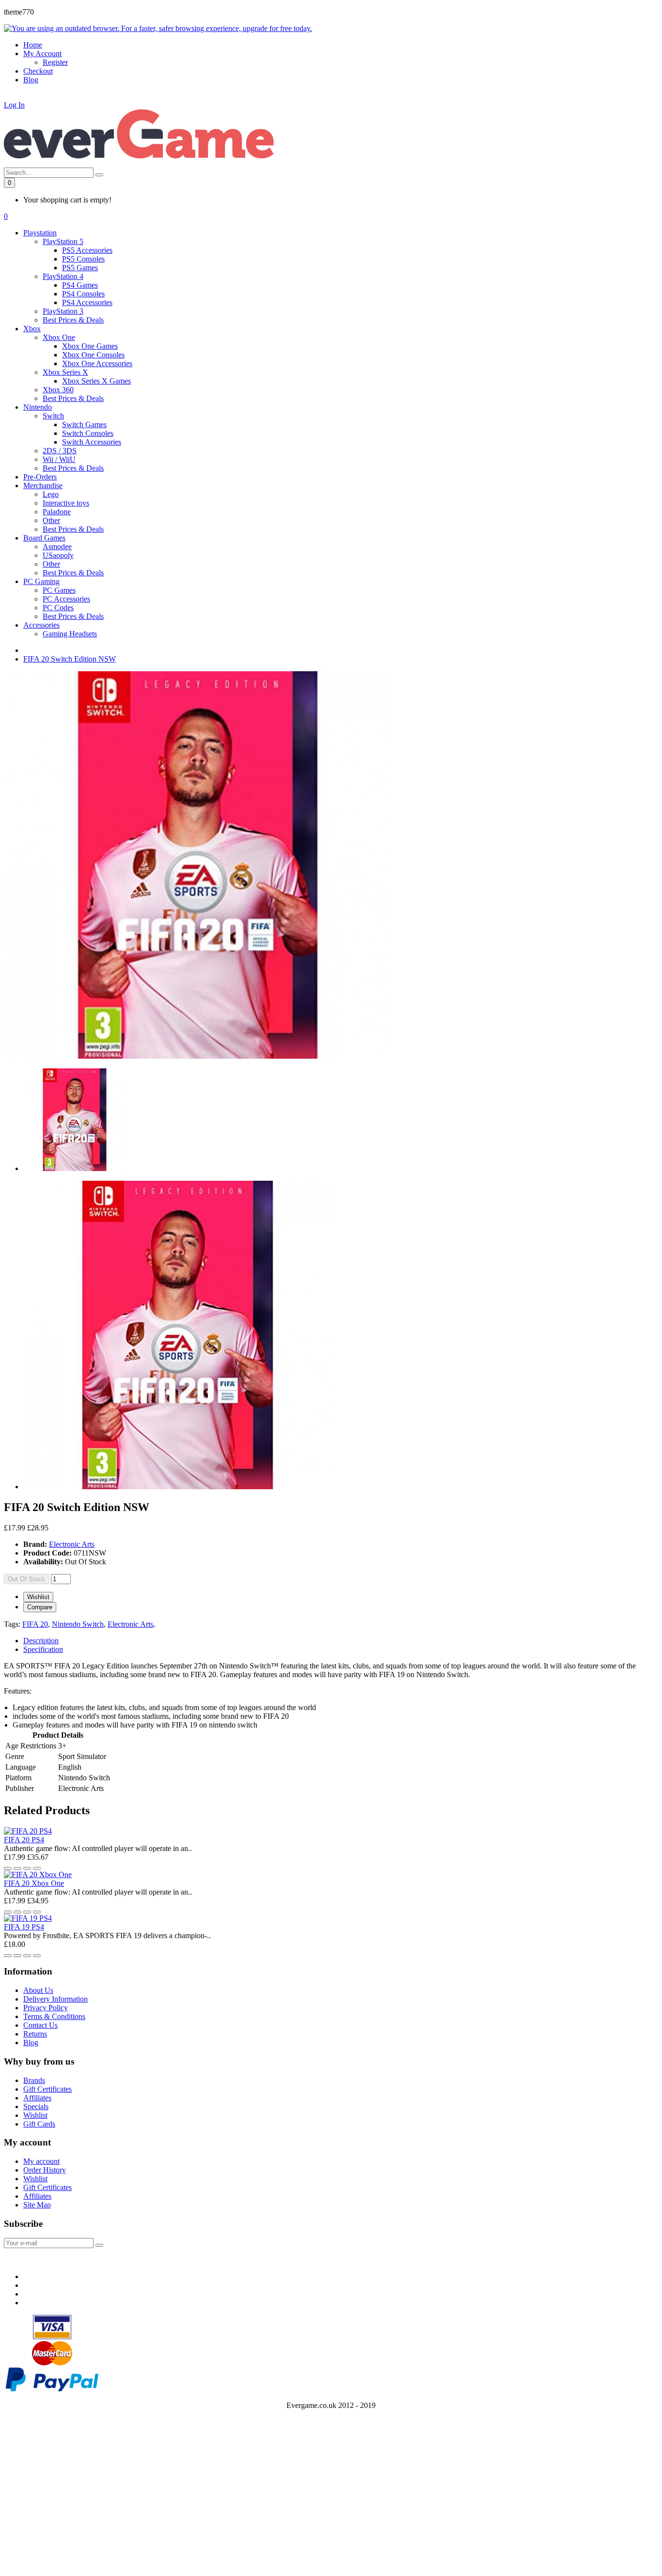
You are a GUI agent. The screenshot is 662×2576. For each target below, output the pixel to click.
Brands (34, 2080)
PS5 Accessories (87, 250)
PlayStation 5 (63, 241)
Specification (43, 1649)
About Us (38, 1990)
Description (41, 1641)
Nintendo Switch (78, 1624)
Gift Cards (39, 2124)
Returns (35, 2034)
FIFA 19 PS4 (24, 1927)
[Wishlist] (8, 1868)
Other (51, 520)
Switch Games (84, 424)
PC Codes (58, 608)
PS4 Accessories (87, 302)
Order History (45, 2170)
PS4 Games (80, 285)
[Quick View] (27, 1868)
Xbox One (59, 337)
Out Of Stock (26, 1579)
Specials (36, 2106)
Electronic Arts (72, 1544)
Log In (14, 105)
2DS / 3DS (60, 451)
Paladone (57, 512)
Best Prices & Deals (73, 320)
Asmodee (57, 547)
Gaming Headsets (70, 634)
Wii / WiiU (59, 459)
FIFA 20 (35, 1624)
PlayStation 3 (63, 311)
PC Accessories (66, 599)
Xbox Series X (65, 372)
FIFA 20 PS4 (24, 1840)
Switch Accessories (92, 442)
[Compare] (17, 1868)
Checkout (38, 71)
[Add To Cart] (37, 1868)
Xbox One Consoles (93, 355)
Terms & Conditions (54, 2016)
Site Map (37, 2205)
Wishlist (38, 1597)
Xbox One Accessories (97, 363)
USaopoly (58, 555)
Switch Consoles (88, 433)
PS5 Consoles (83, 259)
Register (55, 62)
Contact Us (40, 2025)
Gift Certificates (47, 2089)
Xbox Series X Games (96, 381)
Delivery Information (55, 1999)
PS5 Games (80, 268)
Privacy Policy (46, 2008)
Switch (53, 416)
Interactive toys (66, 503)
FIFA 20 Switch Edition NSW (70, 659)
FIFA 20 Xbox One (34, 1883)
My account (41, 2161)
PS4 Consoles (83, 294)
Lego (51, 494)
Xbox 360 (58, 390)
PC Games (59, 590)
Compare (40, 1607)
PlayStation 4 (63, 276)
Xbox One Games (90, 346)
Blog (31, 2043)
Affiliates (37, 2098)
